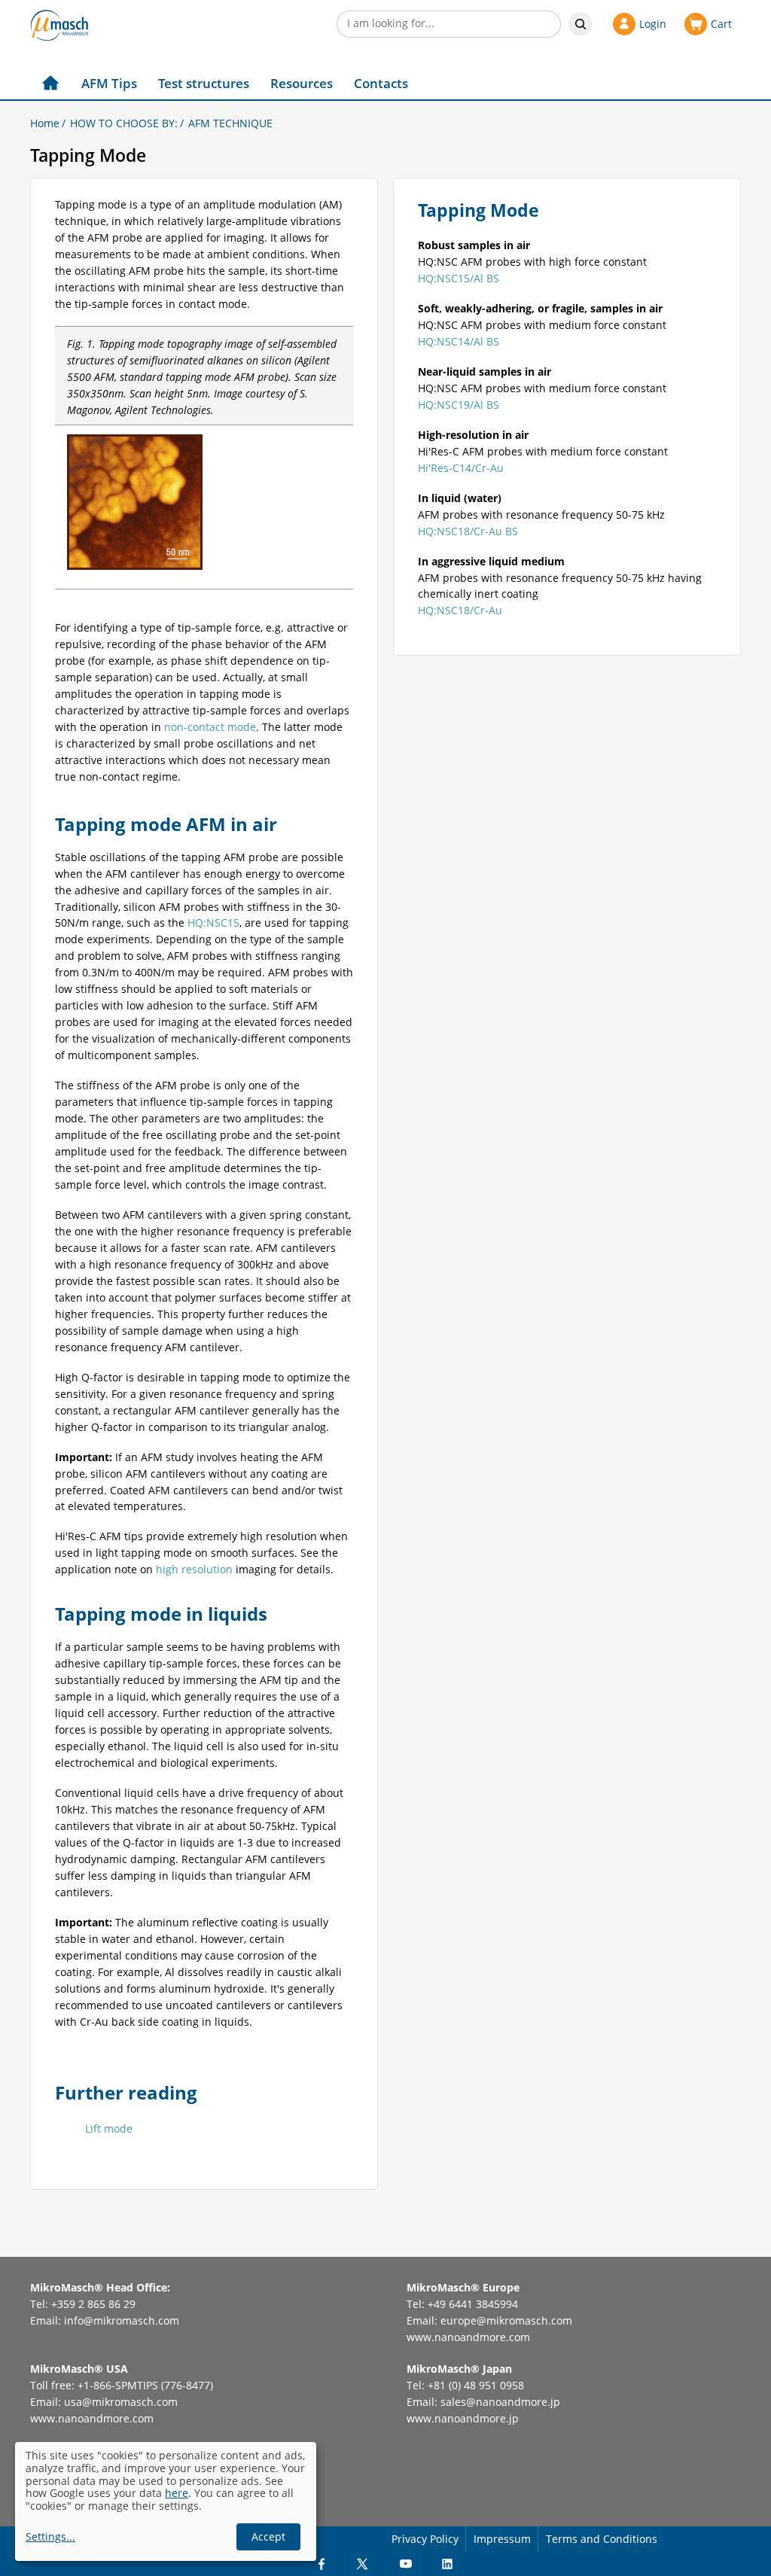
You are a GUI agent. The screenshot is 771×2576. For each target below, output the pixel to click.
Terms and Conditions (602, 2539)
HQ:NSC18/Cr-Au (460, 610)
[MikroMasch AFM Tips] (59, 25)
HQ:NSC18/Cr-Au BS (468, 531)
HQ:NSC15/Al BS (459, 278)
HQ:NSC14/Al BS (459, 341)
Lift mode (109, 2128)
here (177, 2493)
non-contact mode (210, 727)
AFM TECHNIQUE (230, 123)
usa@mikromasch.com (121, 2402)
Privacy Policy (425, 2539)
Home (45, 123)
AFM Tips (109, 83)
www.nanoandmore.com (468, 2337)
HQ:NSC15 (213, 923)
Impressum (502, 2539)
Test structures (204, 83)
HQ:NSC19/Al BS (459, 405)
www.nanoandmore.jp (463, 2418)
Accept (268, 2536)
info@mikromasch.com (122, 2320)
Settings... (50, 2537)
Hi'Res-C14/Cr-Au (461, 468)
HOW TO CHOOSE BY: (124, 123)
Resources (302, 83)
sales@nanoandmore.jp (500, 2402)
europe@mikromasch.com (506, 2320)
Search (581, 24)
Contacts (381, 83)
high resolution (194, 1569)
